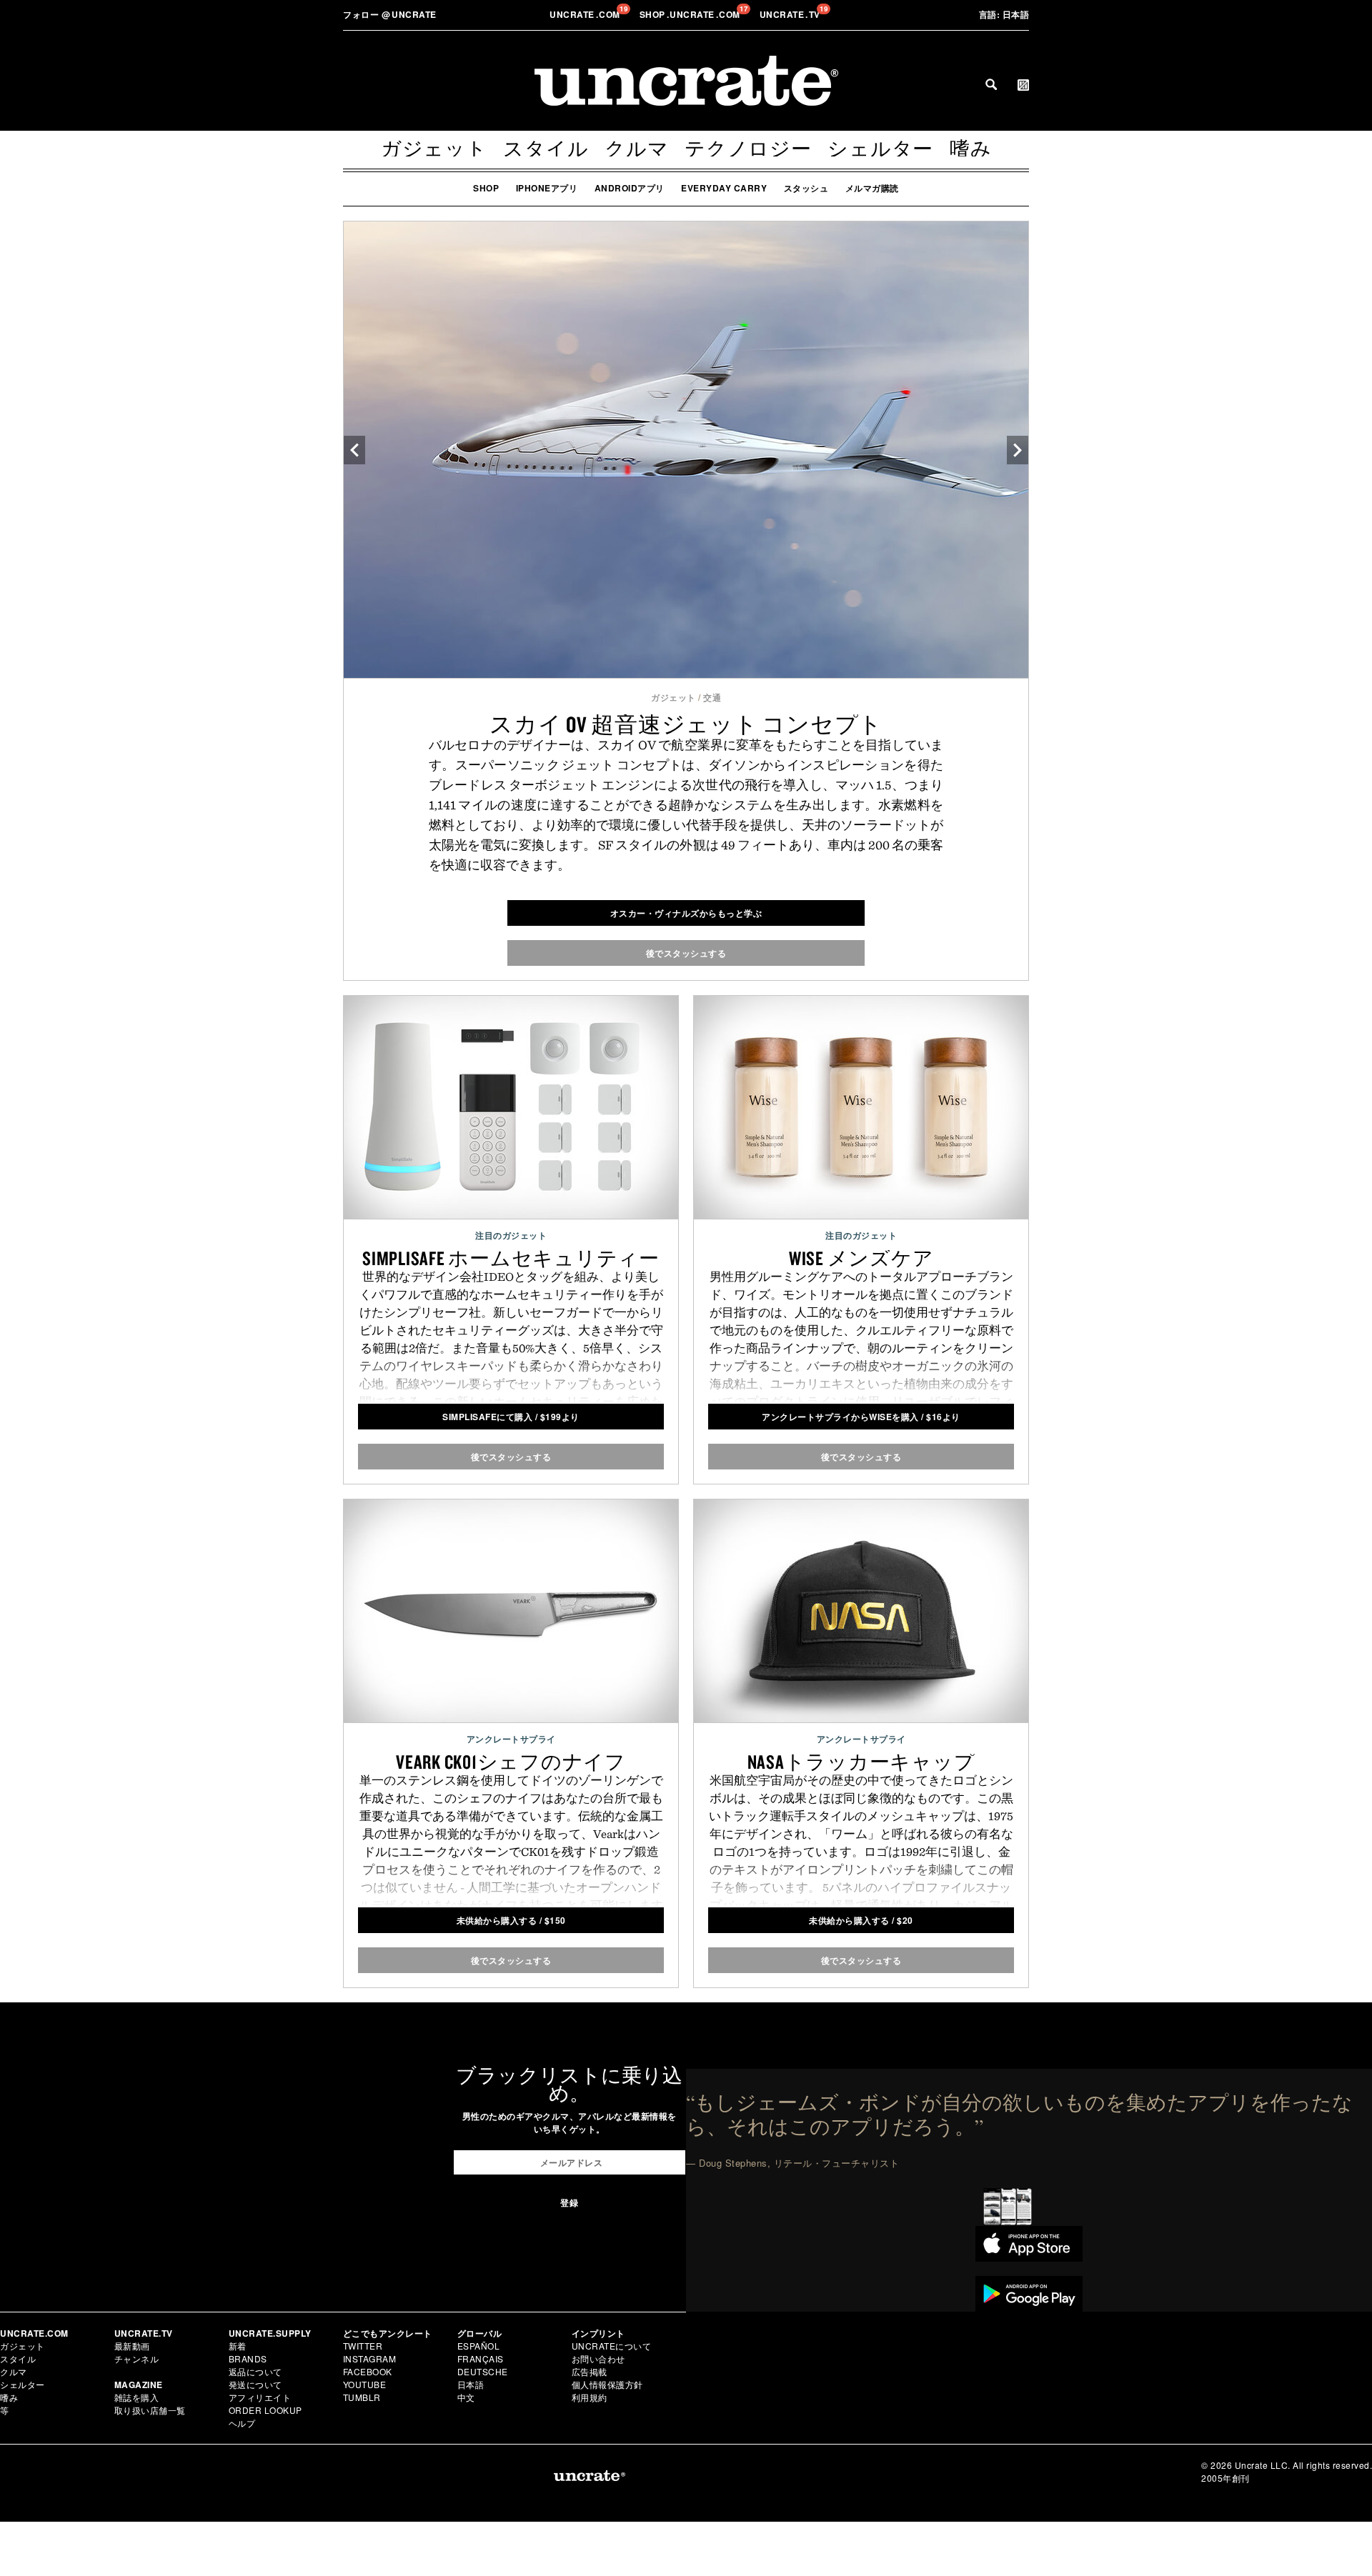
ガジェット (434, 149)
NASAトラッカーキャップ (861, 1762)
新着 (238, 2346)
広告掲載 (590, 2371)
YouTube (365, 2384)
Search (991, 84)
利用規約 (590, 2397)
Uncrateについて (612, 2346)
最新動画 (132, 2346)
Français (481, 2358)
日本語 (1004, 14)
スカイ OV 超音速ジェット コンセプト (686, 724)
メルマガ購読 (872, 188)
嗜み (971, 149)
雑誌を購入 (137, 2397)
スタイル (546, 149)
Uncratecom (586, 14)
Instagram (370, 2358)
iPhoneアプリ (547, 188)
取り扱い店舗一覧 (150, 2410)
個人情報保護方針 (607, 2384)
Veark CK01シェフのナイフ (511, 1762)
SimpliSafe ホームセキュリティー (511, 1258)
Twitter (363, 2346)
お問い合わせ (598, 2358)
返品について (255, 2371)
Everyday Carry (724, 188)
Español (479, 2346)
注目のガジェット (511, 1235)
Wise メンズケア (861, 1258)
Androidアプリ (630, 188)
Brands (248, 2358)
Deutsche (483, 2371)
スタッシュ (806, 188)
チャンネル (137, 2358)
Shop (486, 188)
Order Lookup (265, 2410)
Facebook (368, 2371)
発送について (255, 2384)
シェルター (880, 149)
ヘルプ (242, 2423)
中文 (466, 2397)
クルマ (636, 149)
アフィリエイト (260, 2397)
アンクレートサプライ (511, 1739)
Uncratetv (791, 14)
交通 (712, 697)
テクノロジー (748, 149)
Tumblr (362, 2397)
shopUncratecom (691, 14)
